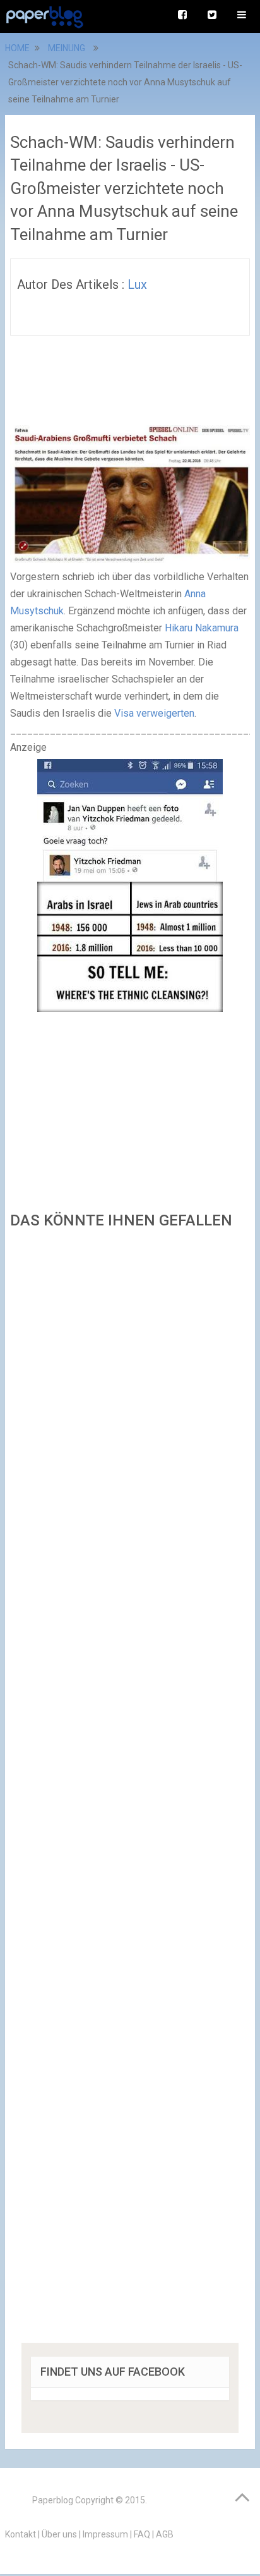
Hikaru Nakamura (202, 628)
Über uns (59, 2534)
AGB (165, 2534)
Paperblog (53, 2500)
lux (137, 284)
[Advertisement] (130, 1790)
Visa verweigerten (154, 713)
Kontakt (21, 2534)
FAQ (142, 2534)
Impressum (105, 2534)
